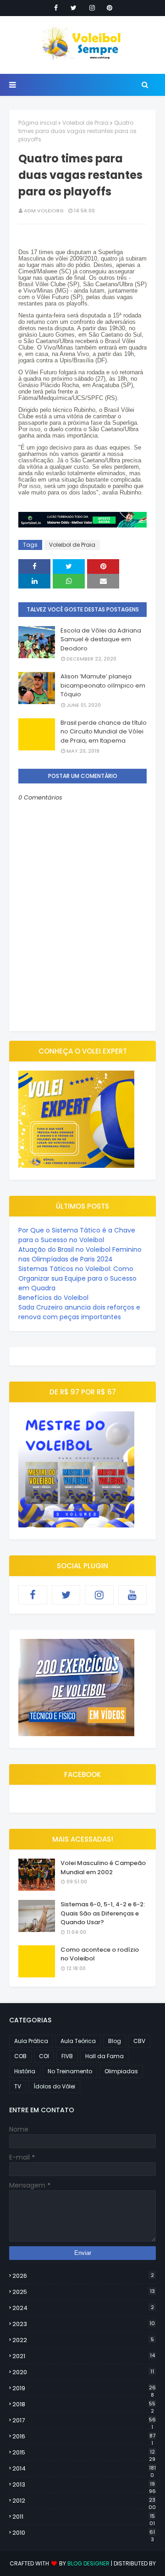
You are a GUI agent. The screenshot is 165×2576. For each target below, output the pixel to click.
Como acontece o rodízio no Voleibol (100, 1954)
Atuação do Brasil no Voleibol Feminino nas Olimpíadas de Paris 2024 (80, 1254)
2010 (84, 2533)
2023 (84, 2324)
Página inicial (38, 123)
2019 (84, 2388)
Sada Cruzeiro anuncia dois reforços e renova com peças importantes (79, 1312)
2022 (83, 2340)
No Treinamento (70, 2071)
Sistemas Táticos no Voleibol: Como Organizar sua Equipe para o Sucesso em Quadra (77, 1278)
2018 (84, 2404)
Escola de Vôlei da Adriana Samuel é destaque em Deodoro (101, 639)
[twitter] (74, 8)
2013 (84, 2485)
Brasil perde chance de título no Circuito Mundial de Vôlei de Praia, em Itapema (104, 732)
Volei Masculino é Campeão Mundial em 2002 (103, 1868)
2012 (84, 2501)
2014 (84, 2469)
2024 (83, 2308)
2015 (84, 2453)
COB (20, 2056)
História (25, 2071)
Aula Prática (31, 2041)
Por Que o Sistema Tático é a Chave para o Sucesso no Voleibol (77, 1235)
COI (44, 2056)
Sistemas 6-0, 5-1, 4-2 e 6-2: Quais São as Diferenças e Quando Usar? (103, 1913)
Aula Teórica (78, 2041)
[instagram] (92, 8)
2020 (83, 2372)
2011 (84, 2517)
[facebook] (56, 8)
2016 (84, 2437)
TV (18, 2086)
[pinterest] (110, 8)
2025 (84, 2292)
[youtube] (133, 1595)
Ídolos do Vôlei (54, 2086)
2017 (84, 2421)
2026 (83, 2276)
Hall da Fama (104, 2056)
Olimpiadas (121, 2071)
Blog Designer (88, 2563)
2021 (84, 2356)
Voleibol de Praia (85, 123)
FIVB (67, 2056)
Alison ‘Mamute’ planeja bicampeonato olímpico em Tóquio (103, 685)
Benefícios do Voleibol (53, 1298)
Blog (115, 2041)
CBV (139, 2041)
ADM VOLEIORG (44, 211)
